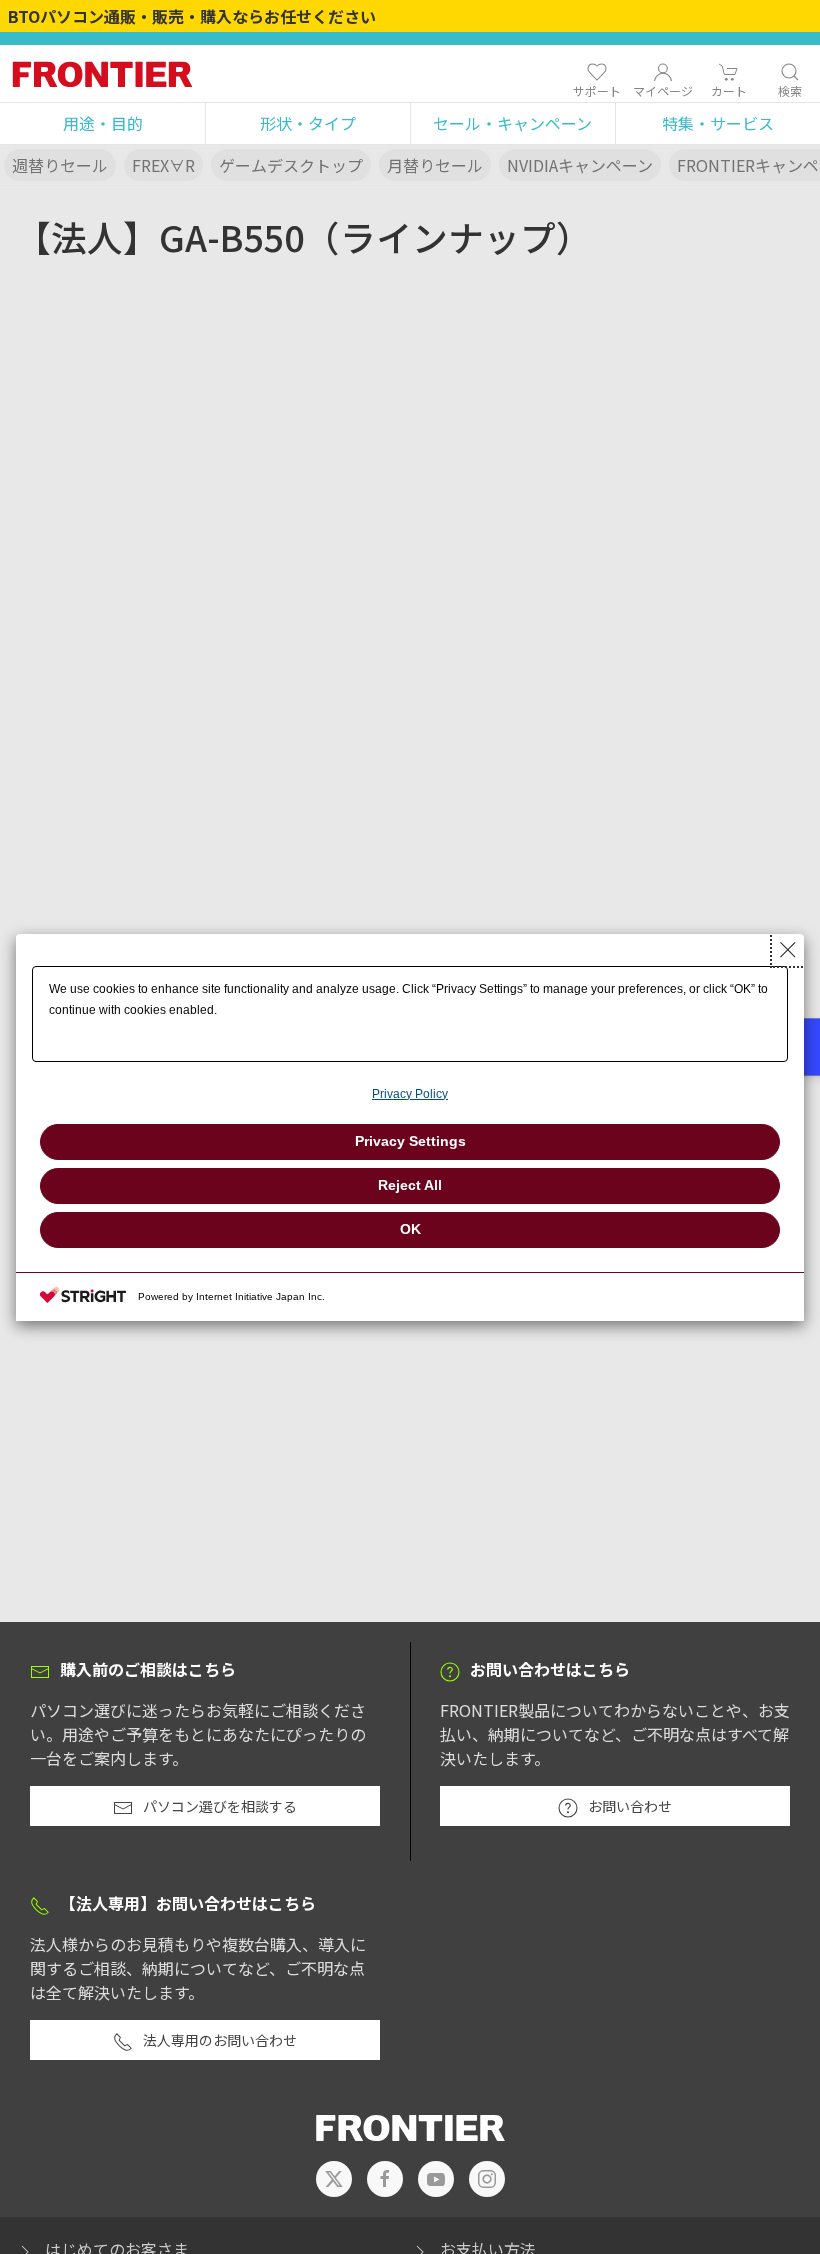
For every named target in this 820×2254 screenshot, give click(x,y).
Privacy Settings (410, 1141)
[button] (102, 124)
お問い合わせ (630, 1806)
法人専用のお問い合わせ (220, 2040)
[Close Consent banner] (788, 950)
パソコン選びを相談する (220, 1806)
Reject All (410, 1185)
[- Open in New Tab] (334, 2179)
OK (410, 1229)
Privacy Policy (410, 1094)
